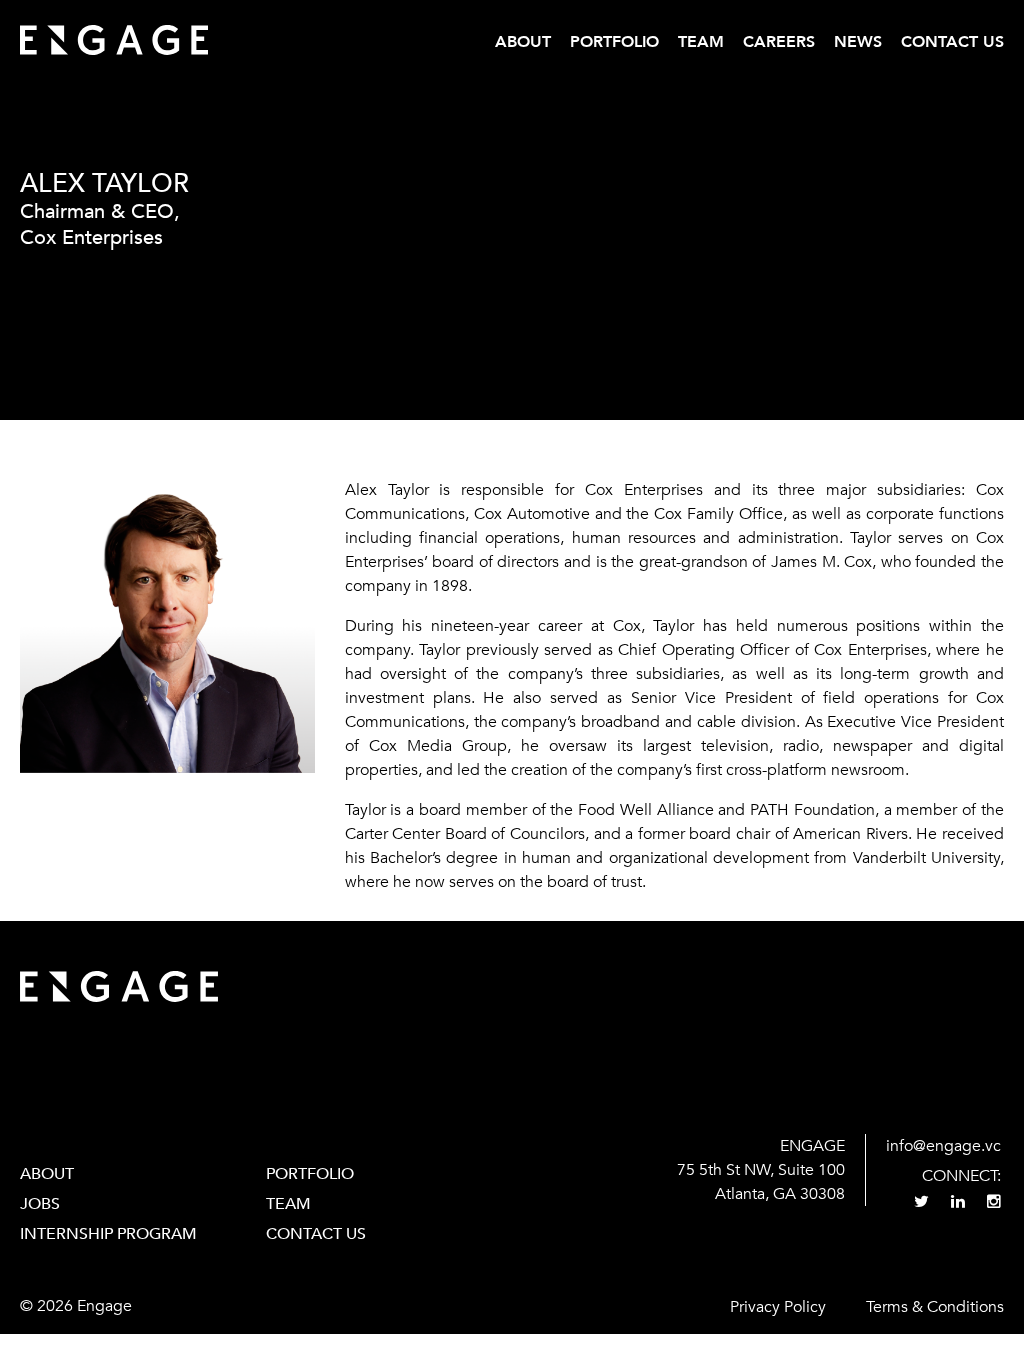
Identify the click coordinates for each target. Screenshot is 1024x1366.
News (858, 42)
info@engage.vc (943, 1146)
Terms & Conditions (935, 1307)
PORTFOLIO (310, 1174)
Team (701, 42)
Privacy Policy (778, 1307)
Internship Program (108, 1234)
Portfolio (614, 42)
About (523, 42)
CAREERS (779, 42)
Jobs (40, 1204)
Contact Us (952, 42)
